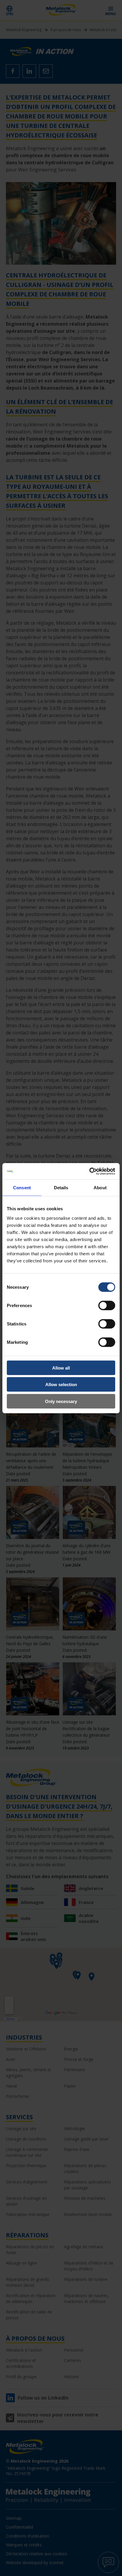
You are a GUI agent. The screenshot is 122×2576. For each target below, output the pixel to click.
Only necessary (61, 1401)
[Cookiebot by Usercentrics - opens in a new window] (89, 1171)
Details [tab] (61, 1188)
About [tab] (100, 1188)
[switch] (107, 1305)
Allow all (61, 1368)
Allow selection (61, 1385)
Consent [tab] (22, 1188)
